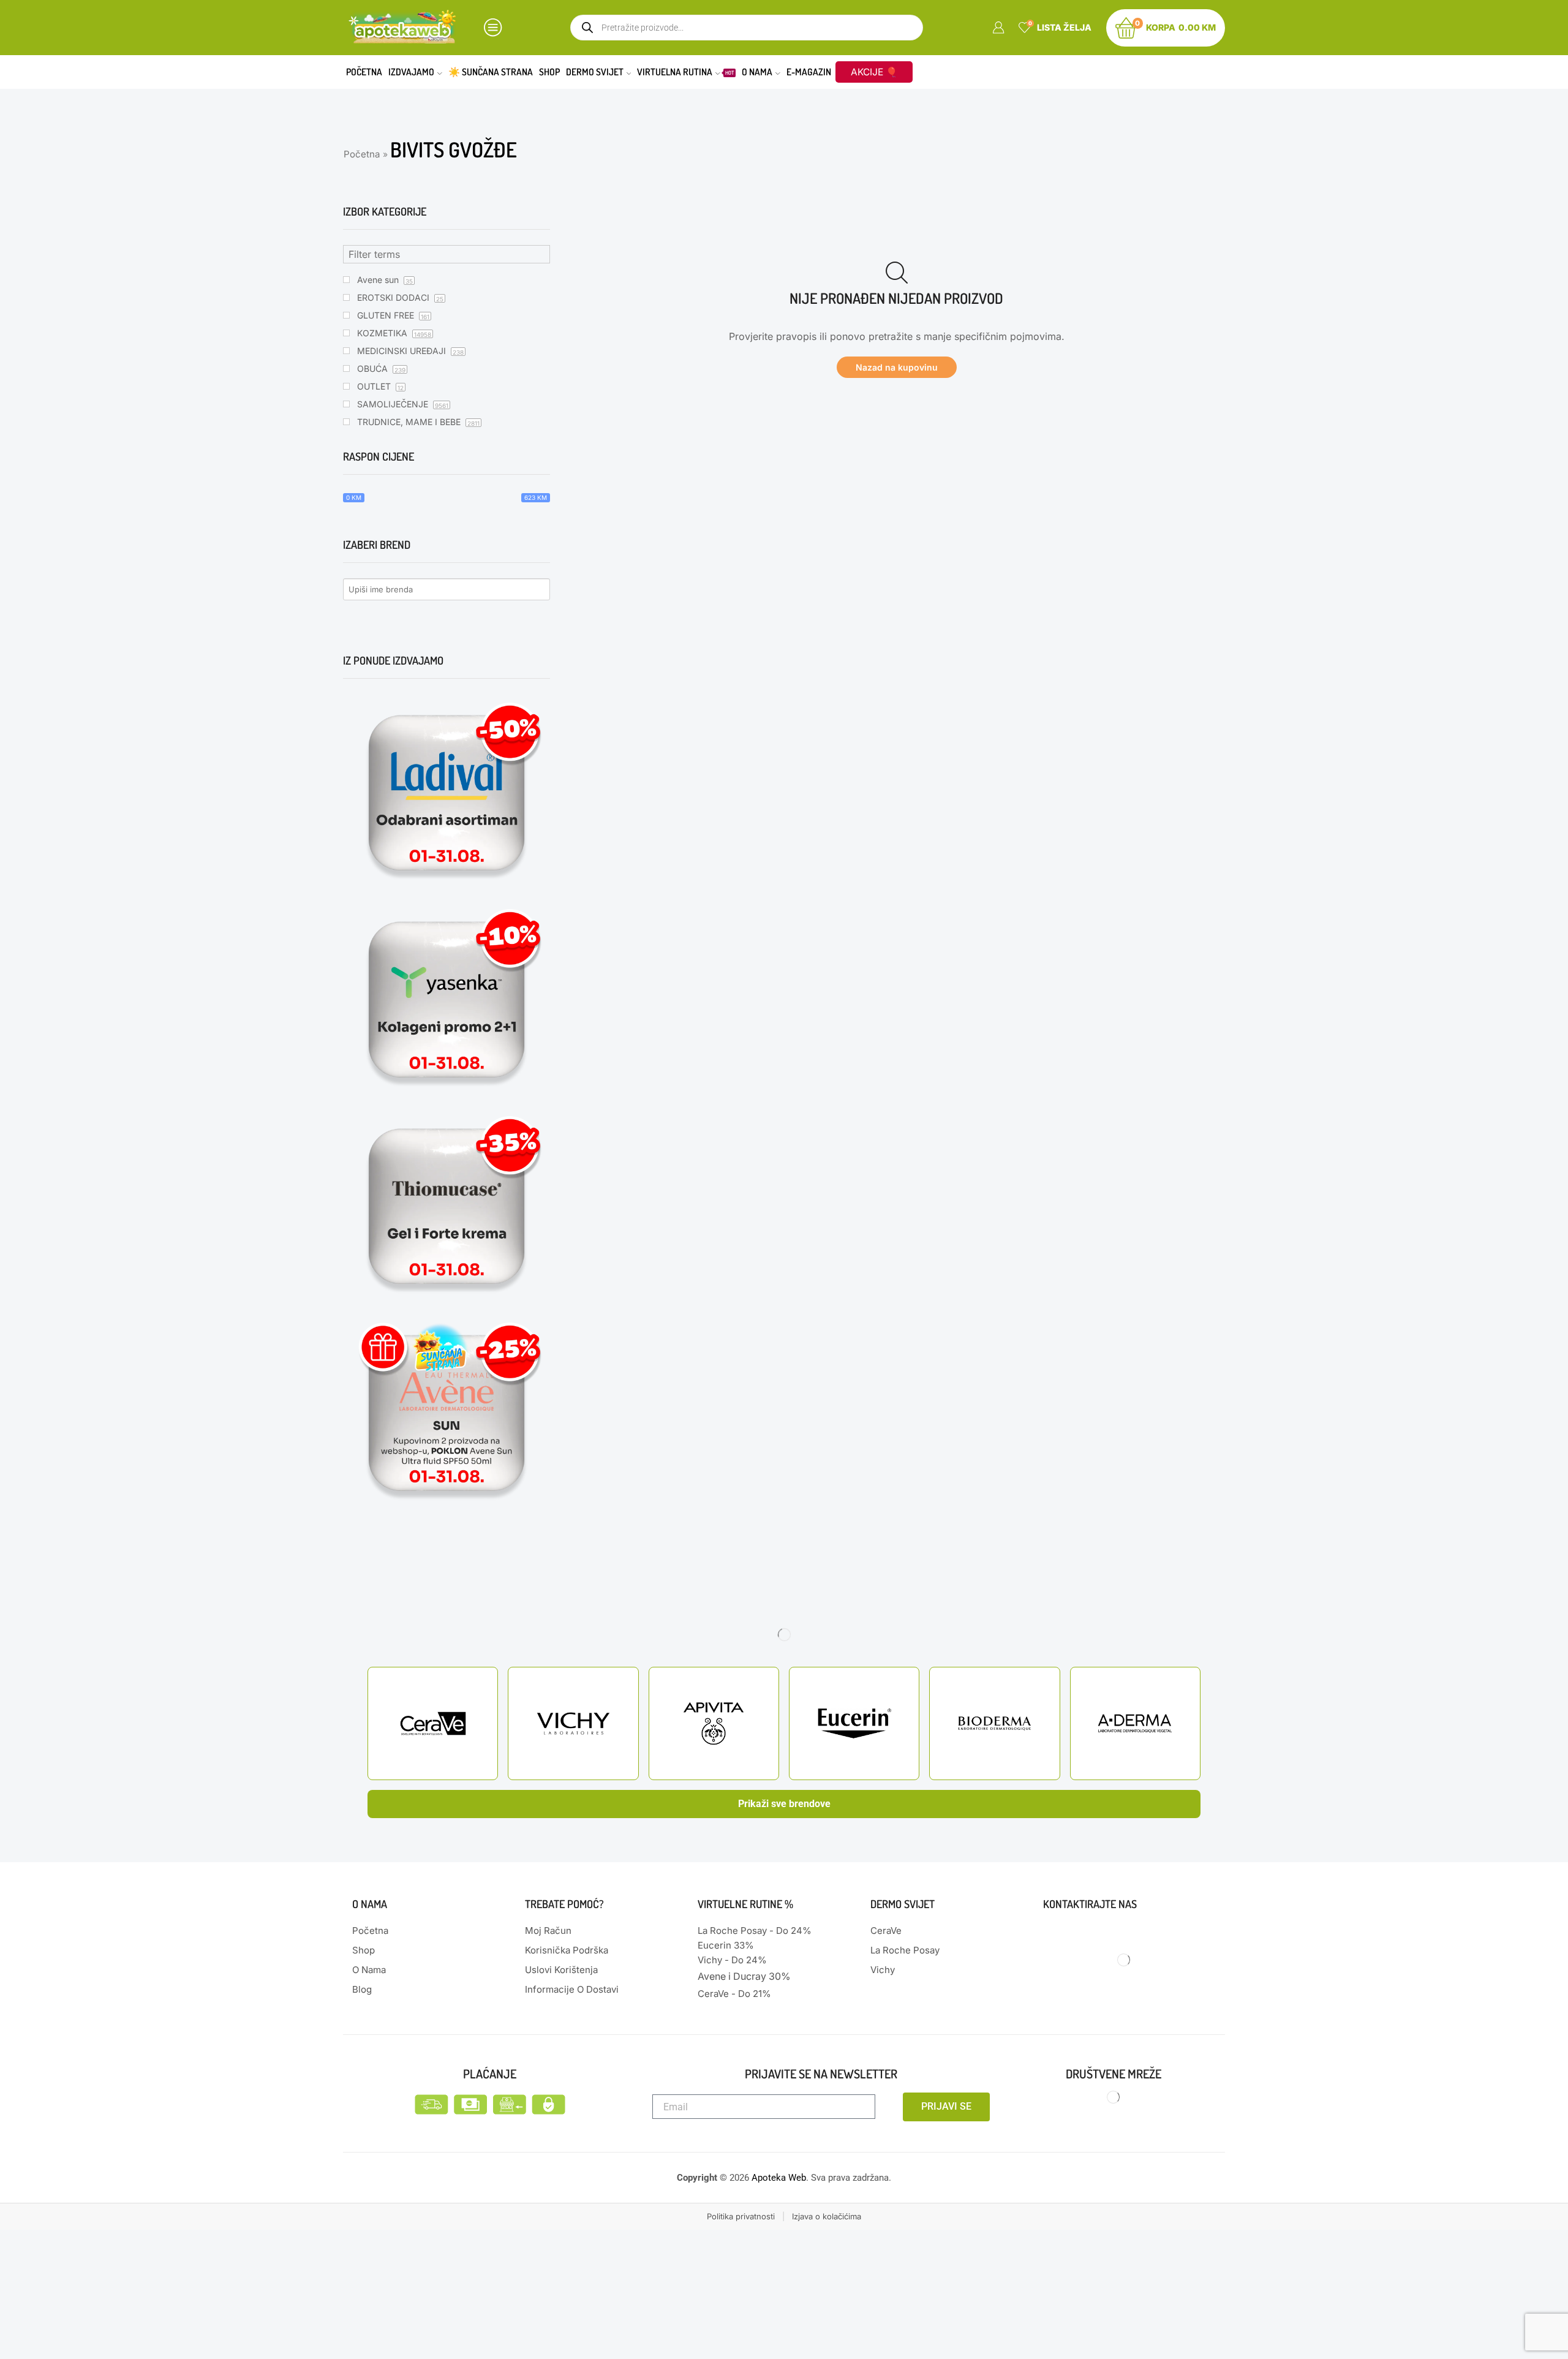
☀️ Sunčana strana (491, 72)
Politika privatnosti (741, 2216)
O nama (757, 72)
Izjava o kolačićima (827, 2216)
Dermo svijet (595, 72)
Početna (364, 72)
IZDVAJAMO (411, 72)
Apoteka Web (779, 2178)
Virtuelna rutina (685, 72)
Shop (549, 72)
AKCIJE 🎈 (874, 72)
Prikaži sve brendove (784, 1804)
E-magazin (809, 72)
